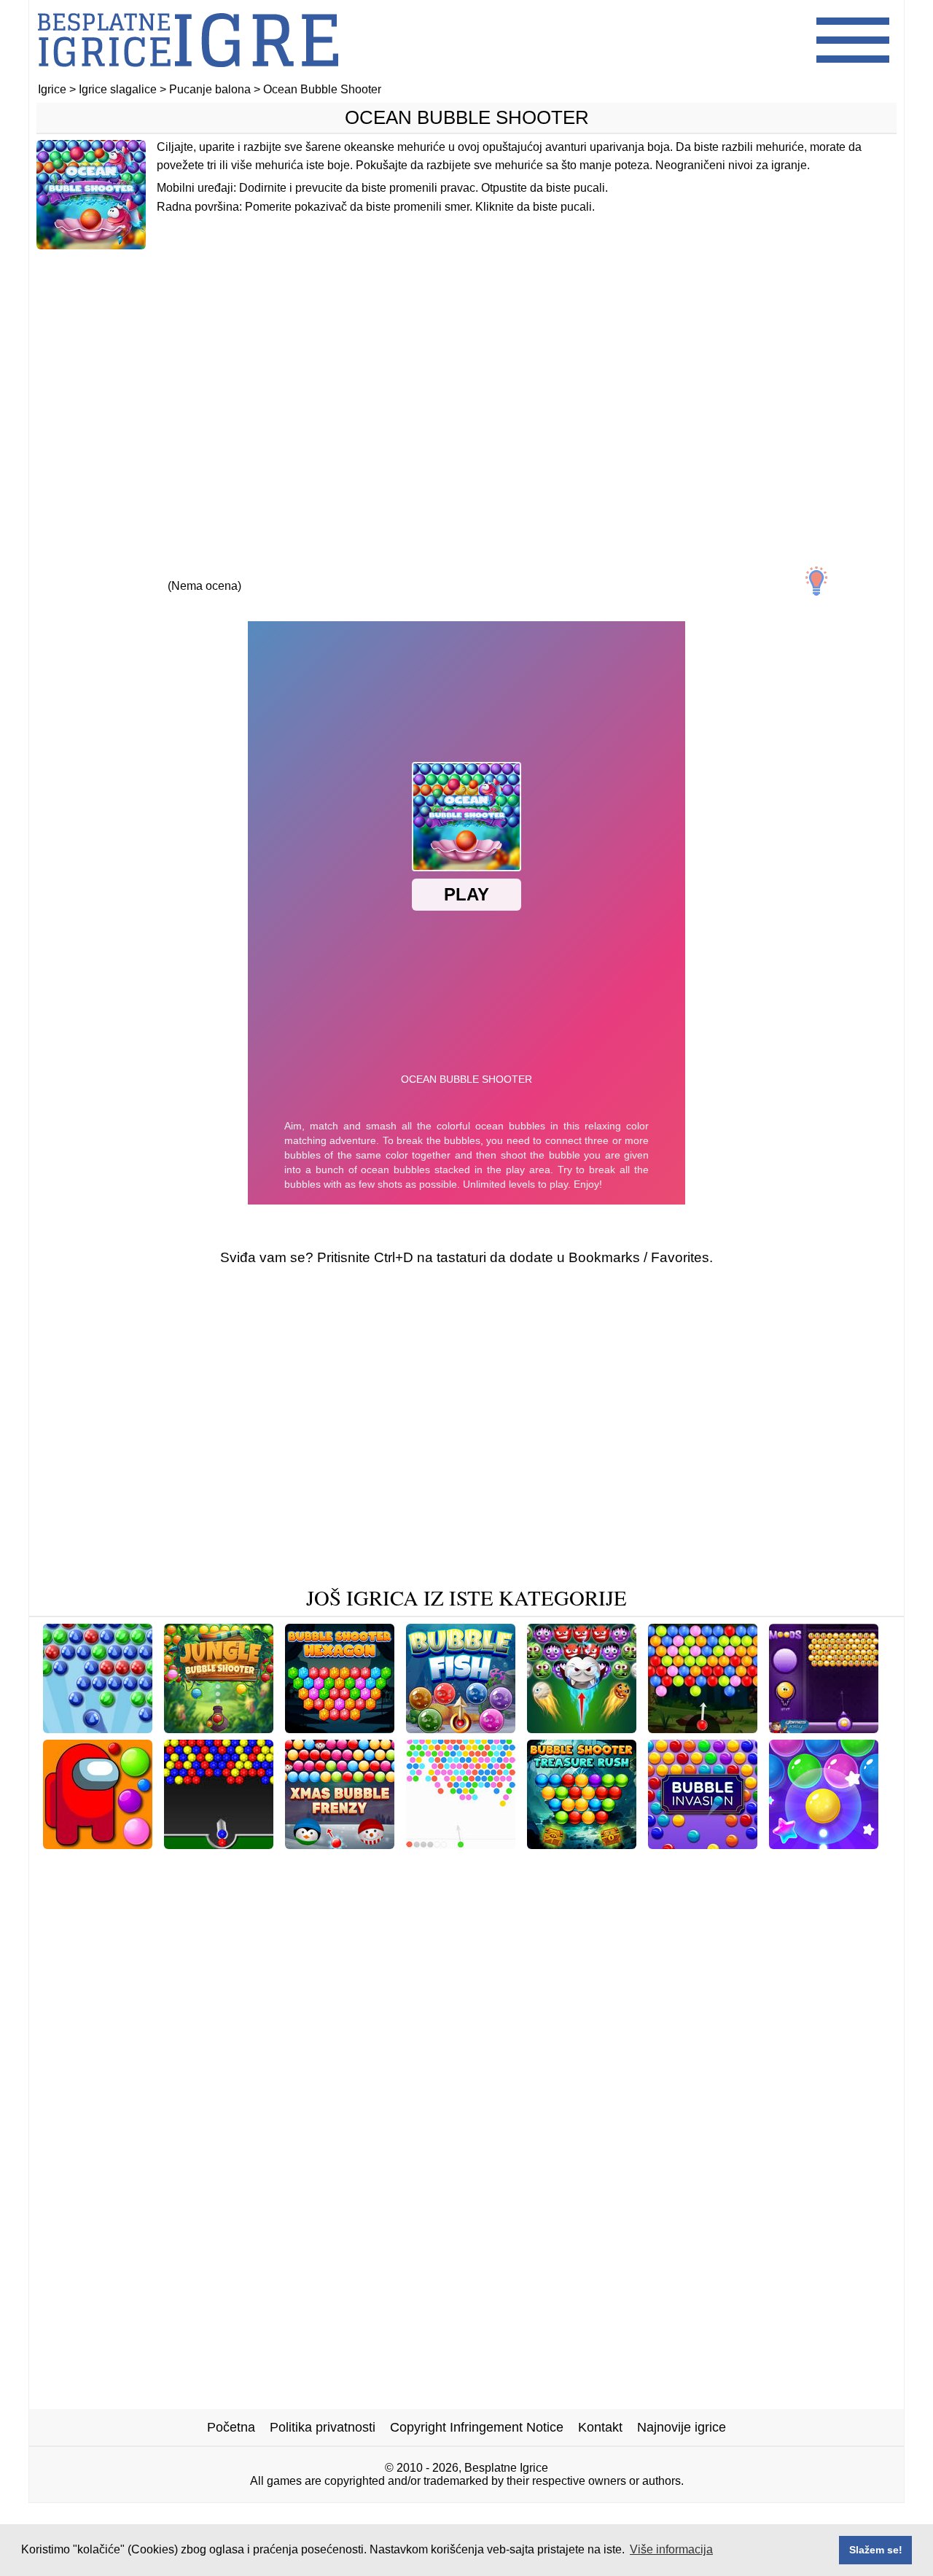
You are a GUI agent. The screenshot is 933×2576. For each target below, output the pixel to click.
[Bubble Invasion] (703, 1844)
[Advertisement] (466, 377)
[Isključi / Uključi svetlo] (816, 581)
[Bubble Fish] (461, 1728)
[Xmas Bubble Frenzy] (340, 1844)
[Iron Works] (447, 1865)
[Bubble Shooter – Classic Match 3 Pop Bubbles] (727, 1865)
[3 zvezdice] (204, 573)
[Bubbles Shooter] (98, 1728)
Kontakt (600, 2427)
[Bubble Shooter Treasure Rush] (582, 1844)
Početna (231, 2427)
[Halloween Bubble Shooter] (582, 1728)
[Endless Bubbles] (105, 1865)
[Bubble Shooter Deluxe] (703, 1728)
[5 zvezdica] (338, 573)
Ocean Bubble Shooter (467, 117)
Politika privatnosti (323, 2427)
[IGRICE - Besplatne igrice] (188, 76)
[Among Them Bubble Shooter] (98, 1844)
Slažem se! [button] (876, 2550)
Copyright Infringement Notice (477, 2427)
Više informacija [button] (671, 2549)
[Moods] (824, 1728)
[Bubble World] (346, 1911)
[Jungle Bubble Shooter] (219, 1728)
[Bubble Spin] (581, 1911)
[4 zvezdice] (271, 573)
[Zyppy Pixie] (499, 1888)
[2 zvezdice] (137, 573)
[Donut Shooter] (245, 1888)
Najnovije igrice (682, 2427)
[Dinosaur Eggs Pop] (465, 1911)
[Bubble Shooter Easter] (375, 1888)
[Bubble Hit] (535, 1865)
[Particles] (461, 1844)
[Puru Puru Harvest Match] (631, 1888)
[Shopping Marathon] (121, 1888)
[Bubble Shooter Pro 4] (824, 1844)
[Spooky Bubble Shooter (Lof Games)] (284, 1865)
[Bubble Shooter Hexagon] (340, 1728)
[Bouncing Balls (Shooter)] (219, 1844)
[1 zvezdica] (70, 573)
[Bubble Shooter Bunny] (793, 1888)
